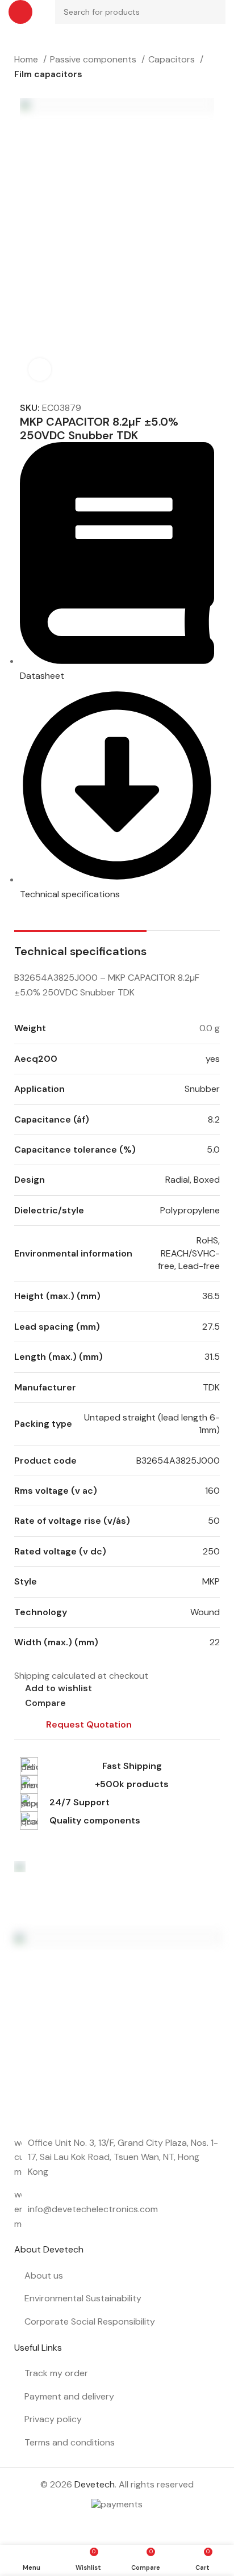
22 (215, 1642)
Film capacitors (48, 74)
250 (211, 1551)
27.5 (211, 1327)
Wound (205, 1612)
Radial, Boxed (193, 1180)
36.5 (211, 1296)
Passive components (94, 59)
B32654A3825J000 (178, 1461)
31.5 (212, 1357)
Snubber (202, 1089)
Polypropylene (190, 1210)
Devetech (95, 2484)
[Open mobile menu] (20, 12)
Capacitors (173, 59)
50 (214, 1521)
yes (213, 1059)
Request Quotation (89, 1724)
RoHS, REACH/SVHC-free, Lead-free (189, 1253)
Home (27, 59)
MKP (211, 1581)
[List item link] (117, 2209)
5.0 (213, 1150)
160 (212, 1491)
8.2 (214, 1119)
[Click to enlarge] (40, 369)
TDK (211, 1387)
